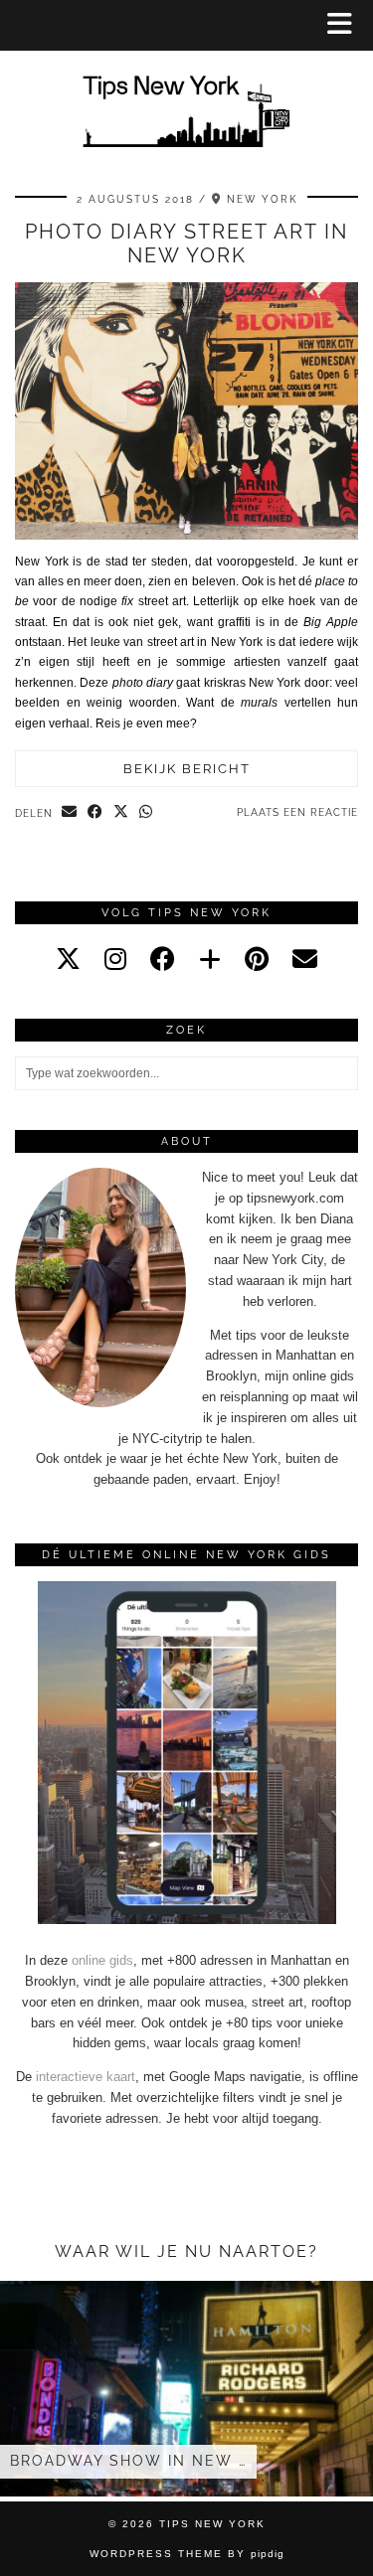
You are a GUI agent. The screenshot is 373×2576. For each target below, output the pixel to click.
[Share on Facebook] (95, 813)
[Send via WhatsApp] (146, 813)
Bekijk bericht (187, 769)
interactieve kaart (86, 2077)
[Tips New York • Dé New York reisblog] (186, 83)
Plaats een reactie (297, 812)
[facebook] (163, 959)
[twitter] (68, 959)
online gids (102, 1960)
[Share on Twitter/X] (121, 813)
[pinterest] (257, 959)
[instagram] (115, 959)
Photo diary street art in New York (186, 243)
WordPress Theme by (187, 2554)
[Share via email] (70, 813)
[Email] (305, 959)
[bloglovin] (210, 959)
